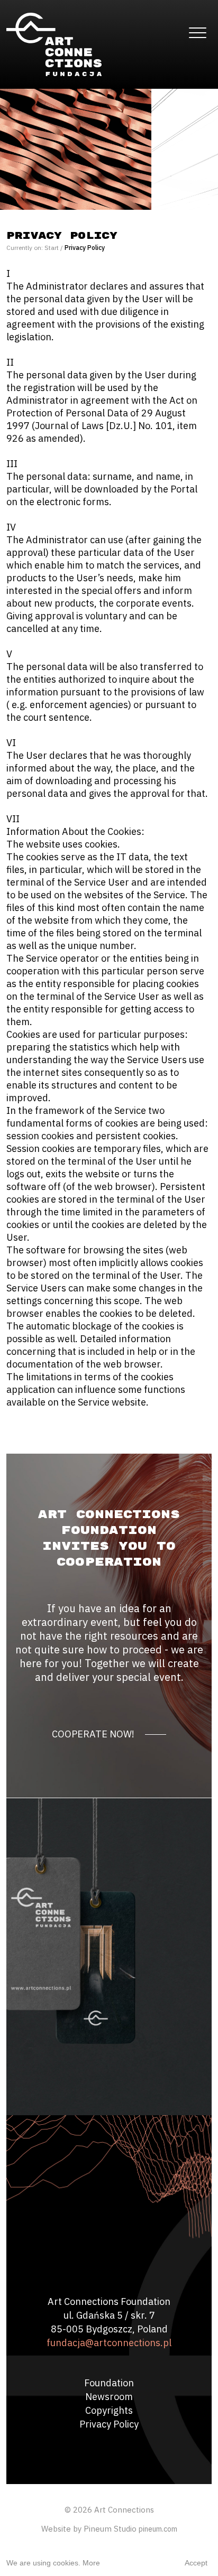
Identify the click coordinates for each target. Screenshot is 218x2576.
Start (52, 248)
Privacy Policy (109, 2424)
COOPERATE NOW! (93, 1734)
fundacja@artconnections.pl (109, 2343)
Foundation (109, 2383)
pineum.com (158, 2529)
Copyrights (109, 2410)
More (91, 2563)
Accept (196, 2563)
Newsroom (109, 2397)
